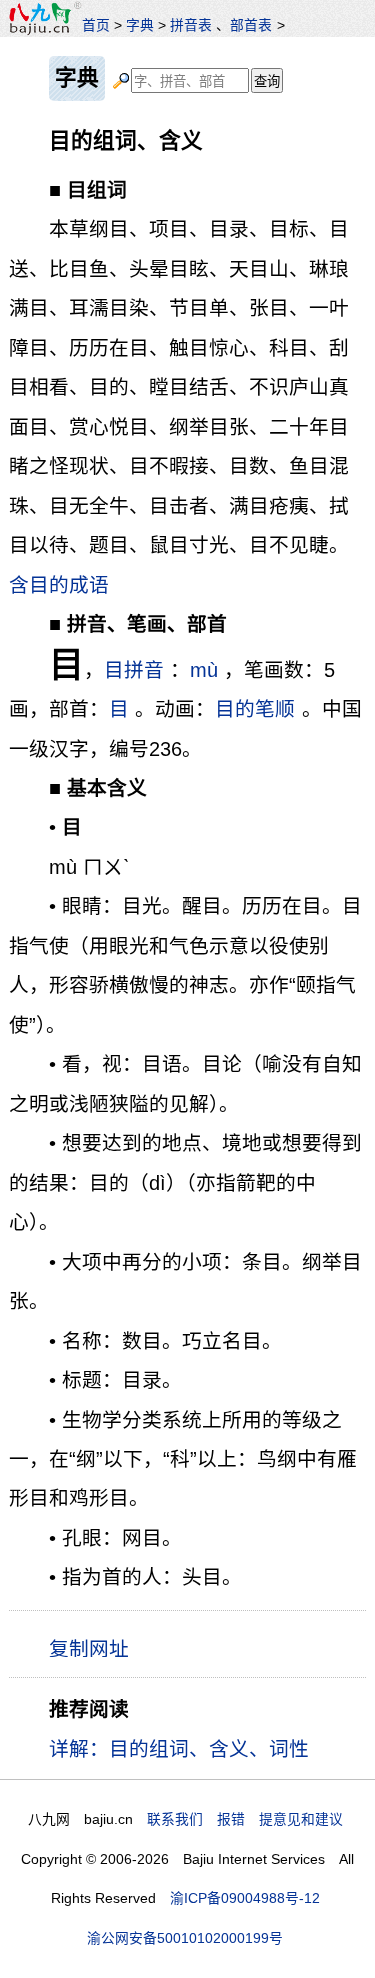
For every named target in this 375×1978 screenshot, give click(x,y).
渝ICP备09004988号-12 (245, 1898)
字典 (140, 25)
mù (204, 670)
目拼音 (134, 670)
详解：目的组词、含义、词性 (179, 1749)
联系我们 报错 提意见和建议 (245, 1819)
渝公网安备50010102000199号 (185, 1938)
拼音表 (191, 25)
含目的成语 (59, 585)
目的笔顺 (255, 709)
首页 (96, 25)
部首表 (251, 25)
